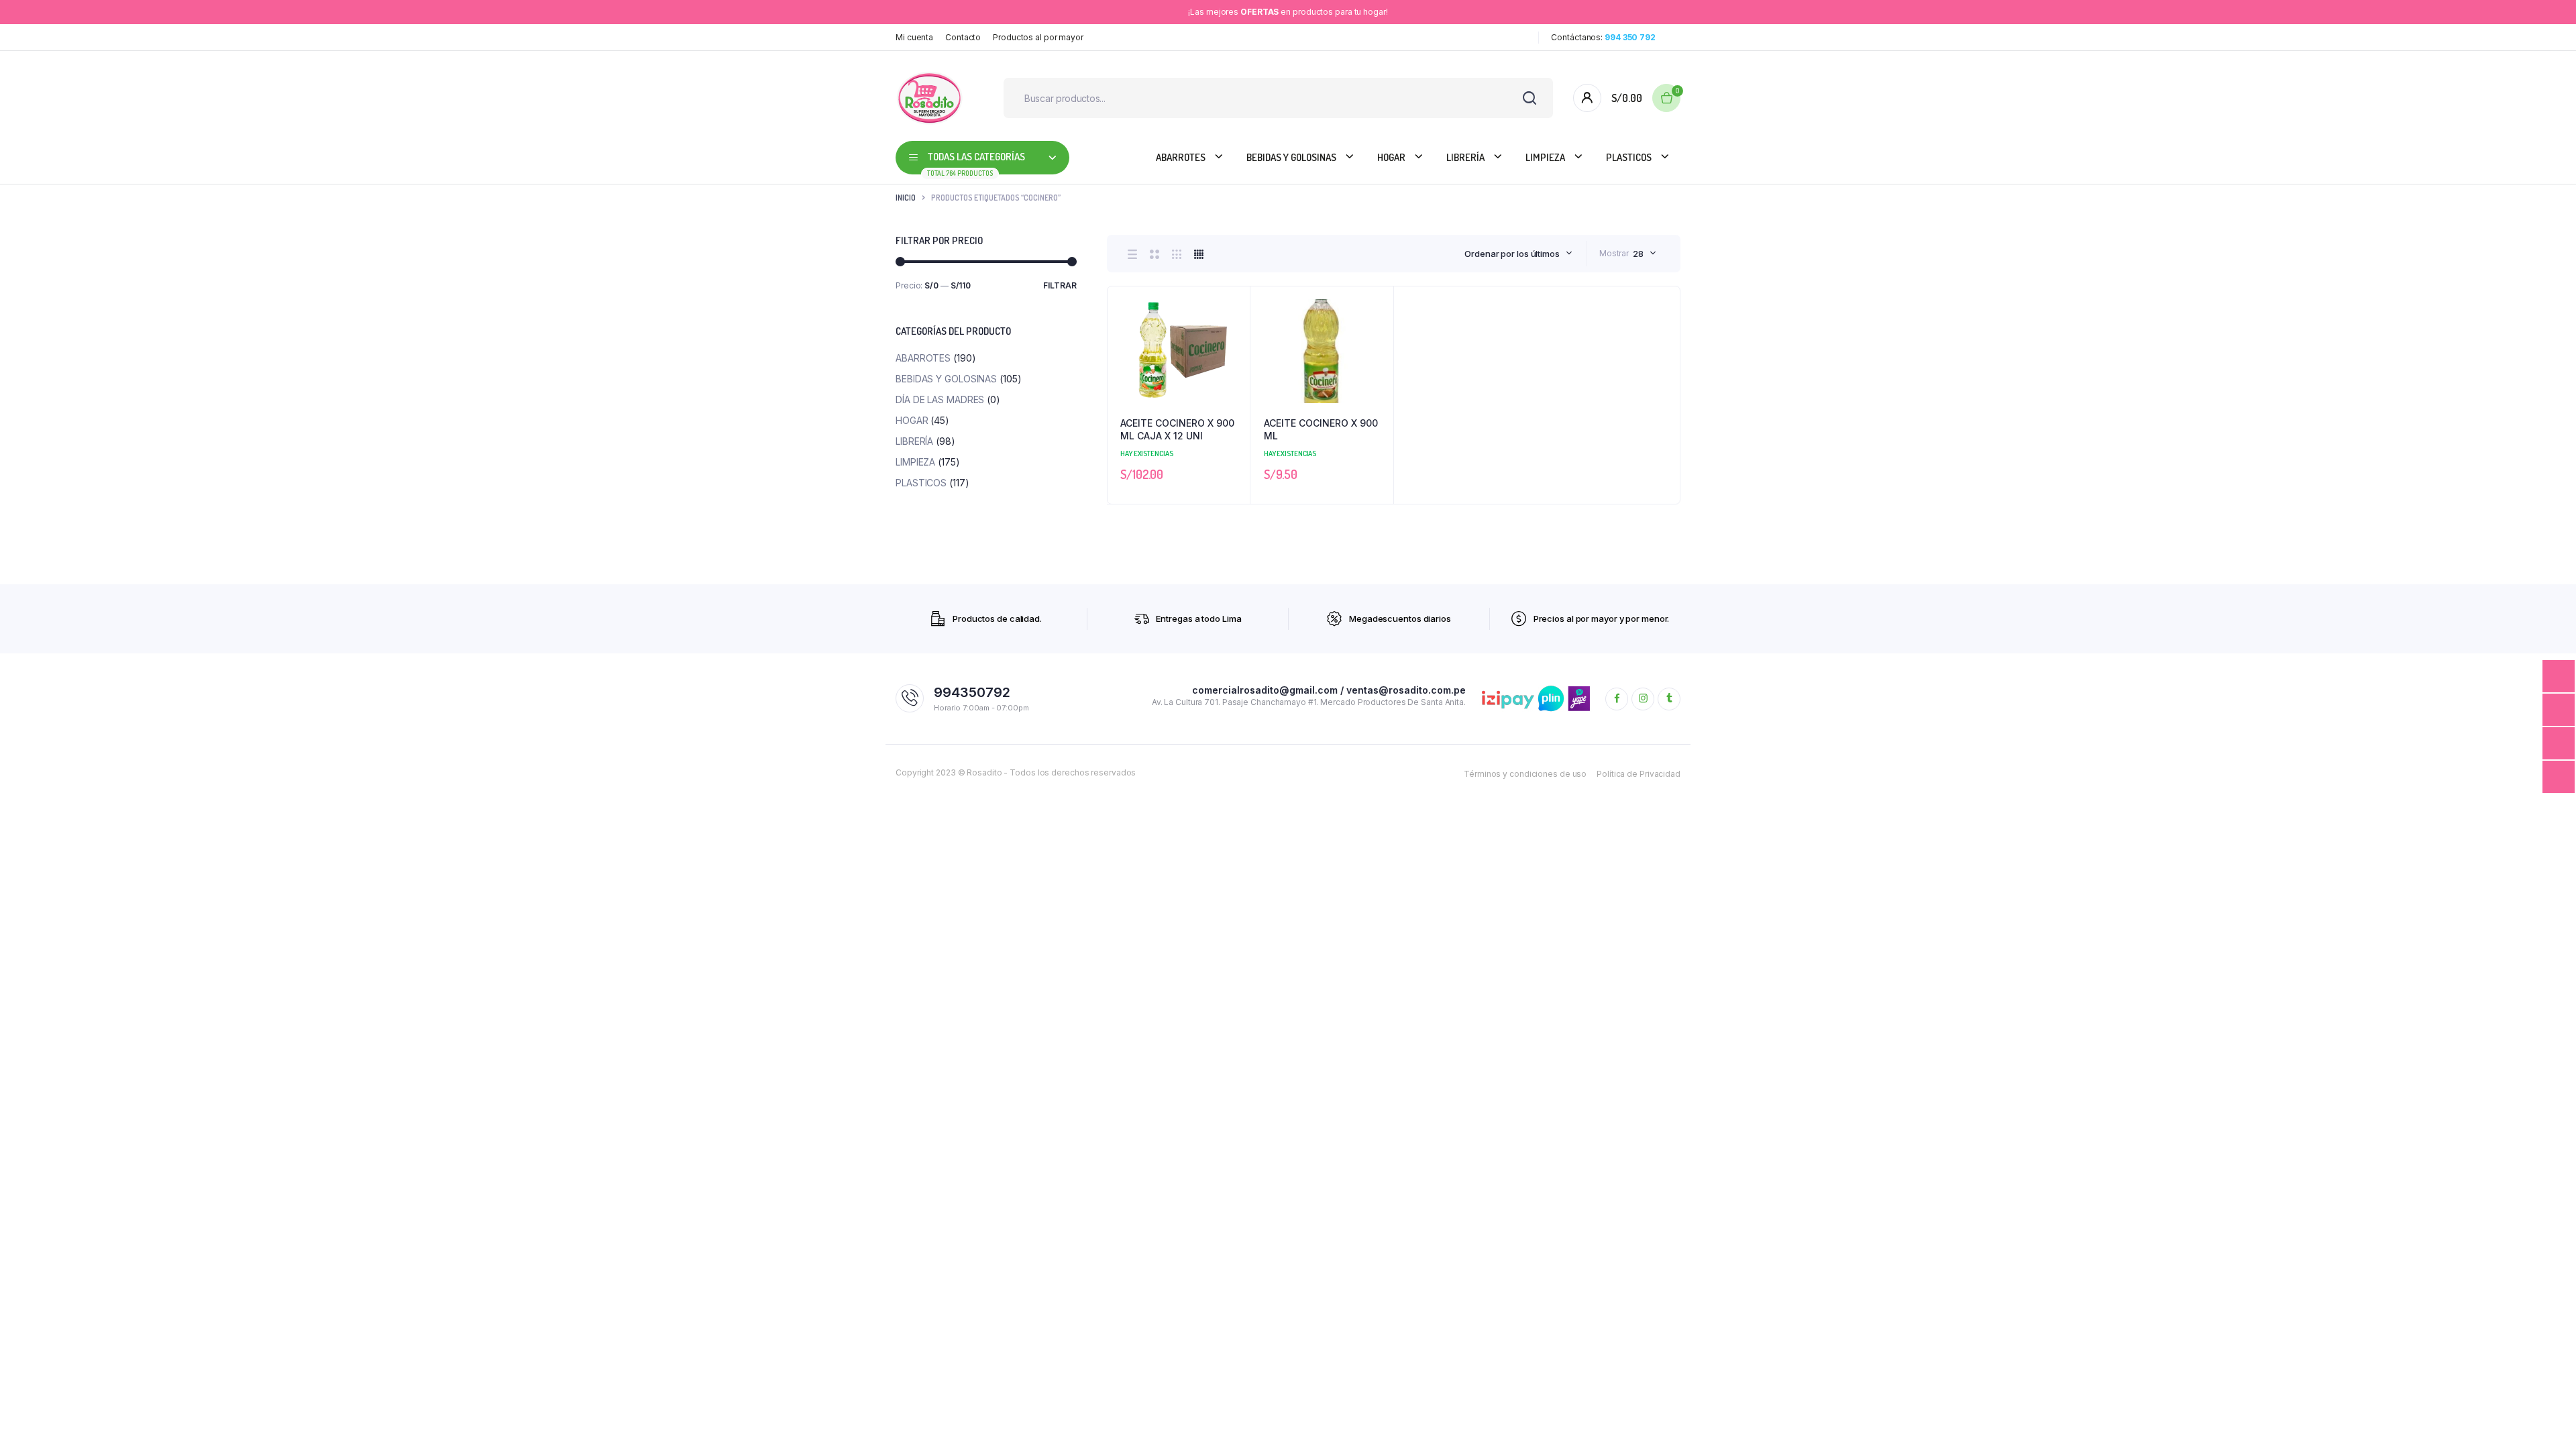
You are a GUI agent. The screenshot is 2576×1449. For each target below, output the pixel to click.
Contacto (963, 37)
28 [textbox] (1638, 254)
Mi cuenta (914, 37)
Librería (1465, 157)
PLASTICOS (1629, 157)
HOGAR (1391, 157)
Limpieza (1545, 157)
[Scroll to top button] (2546, 1419)
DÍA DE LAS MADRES (940, 399)
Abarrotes (1181, 157)
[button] (1233, 339)
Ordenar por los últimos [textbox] (1512, 254)
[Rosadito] (929, 98)
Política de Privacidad (1639, 774)
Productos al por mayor (1038, 37)
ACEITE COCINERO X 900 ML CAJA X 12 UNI (1177, 430)
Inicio (906, 198)
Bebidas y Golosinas (1291, 157)
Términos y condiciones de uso (1525, 774)
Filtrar (1060, 285)
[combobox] (1518, 254)
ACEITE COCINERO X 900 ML (1321, 430)
